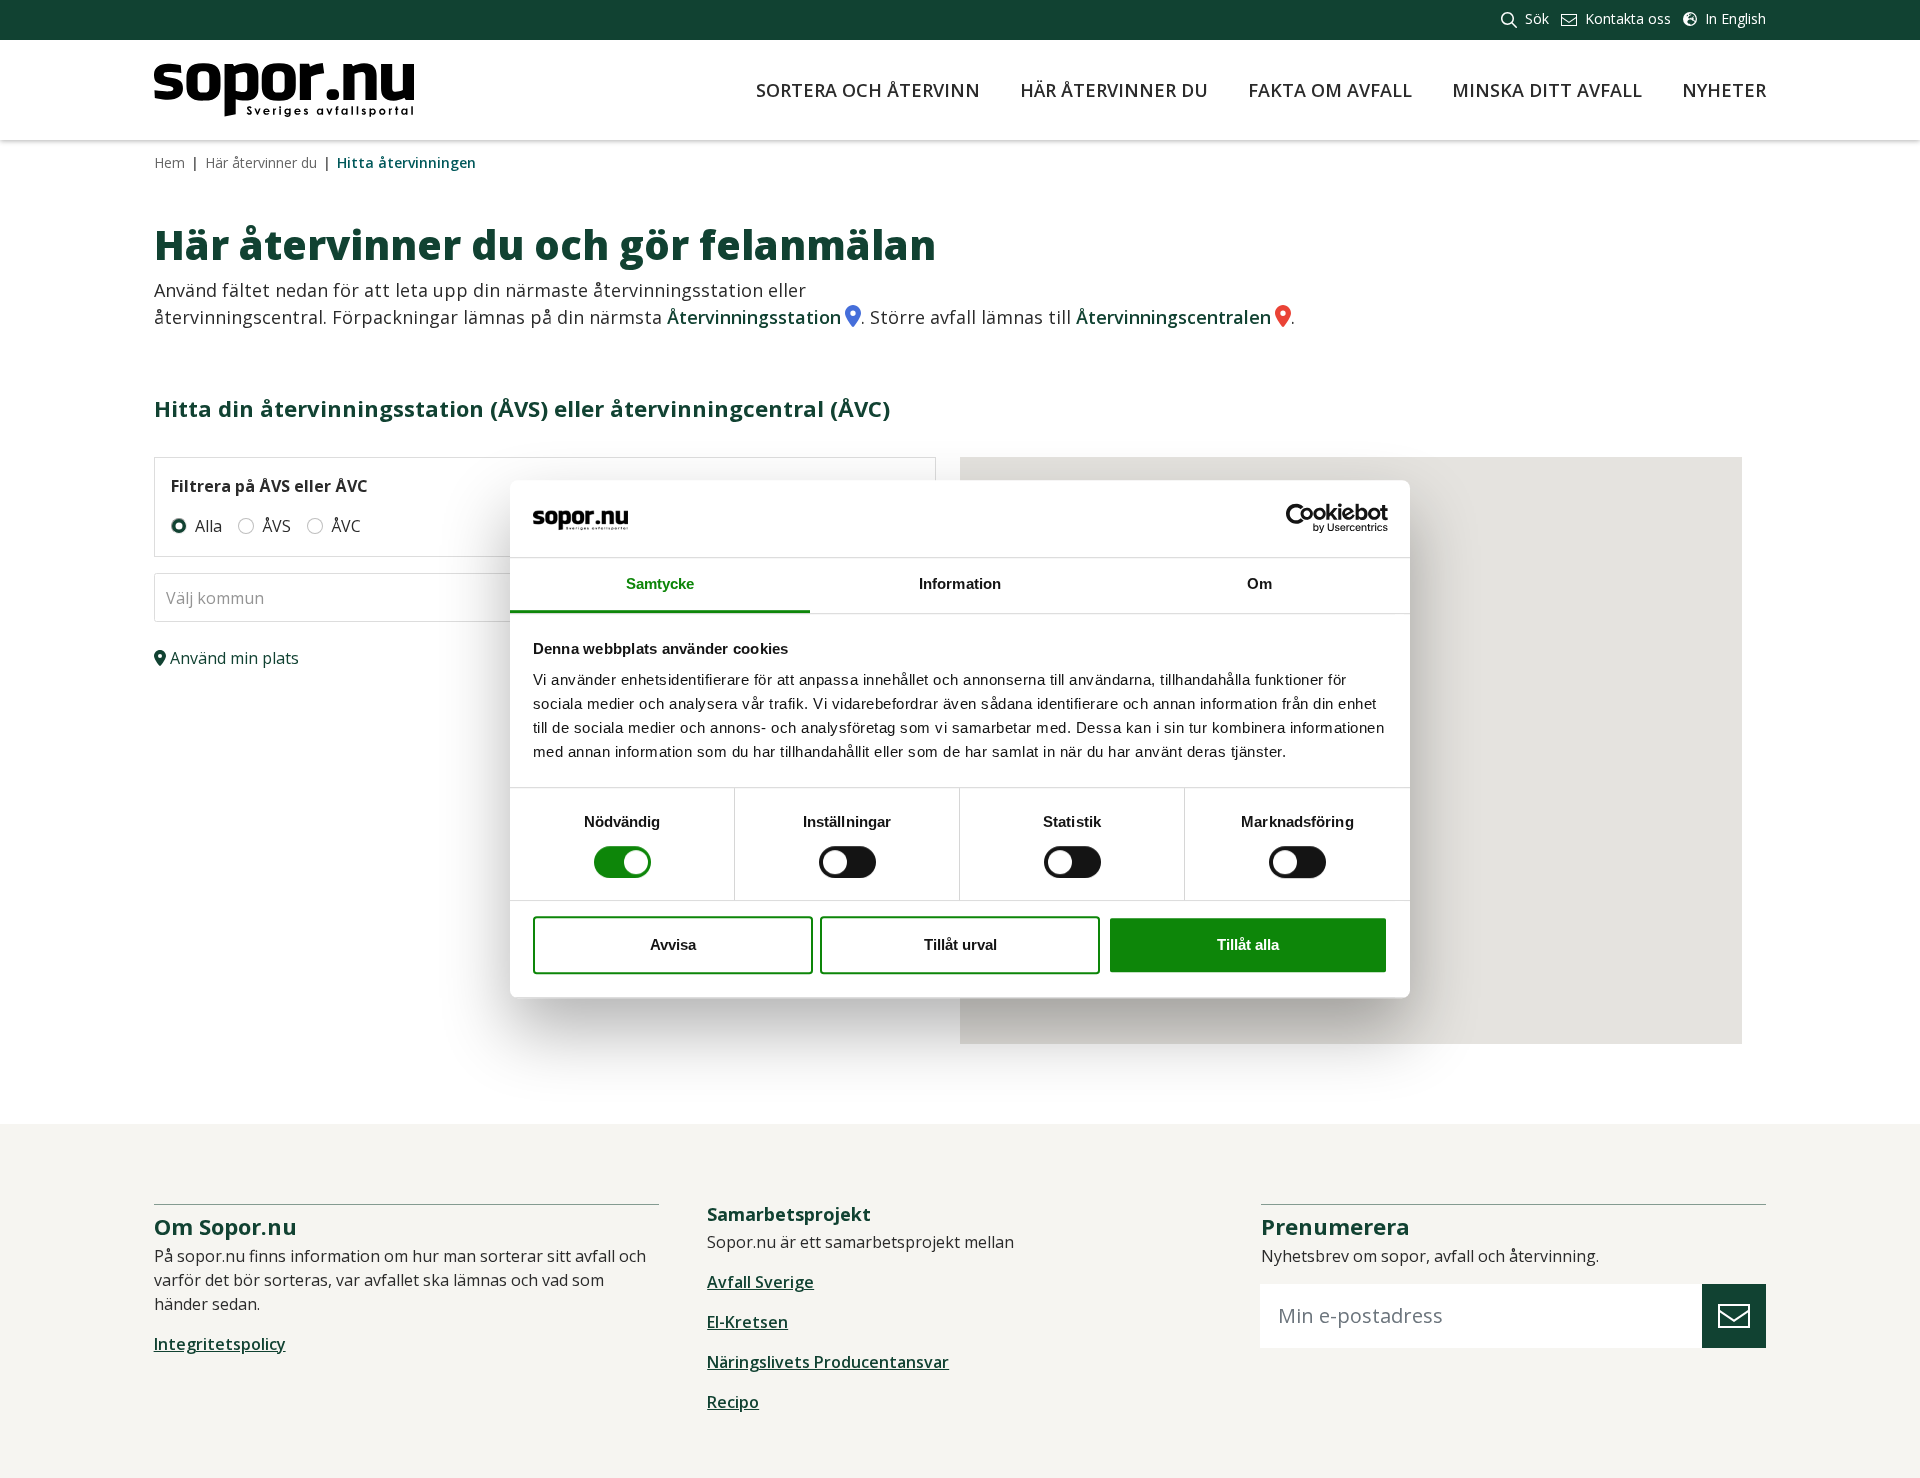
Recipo (733, 1402)
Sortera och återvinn (868, 90)
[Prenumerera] (1734, 1316)
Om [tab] (1259, 583)
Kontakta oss (1626, 18)
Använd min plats (232, 658)
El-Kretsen (747, 1322)
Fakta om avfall (1330, 90)
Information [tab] (960, 583)
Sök (1535, 18)
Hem (169, 162)
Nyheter (1724, 90)
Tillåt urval (960, 944)
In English (1733, 18)
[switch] (847, 862)
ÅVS (276, 526)
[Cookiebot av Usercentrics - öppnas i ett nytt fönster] (1300, 519)
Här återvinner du (1114, 90)
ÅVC (346, 526)
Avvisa (673, 944)
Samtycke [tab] (660, 583)
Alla (208, 526)
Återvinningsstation (754, 317)
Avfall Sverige (760, 1282)
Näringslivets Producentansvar (828, 1362)
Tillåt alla (1248, 944)
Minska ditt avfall (1547, 90)
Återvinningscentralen (1173, 317)
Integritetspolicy (220, 1344)
